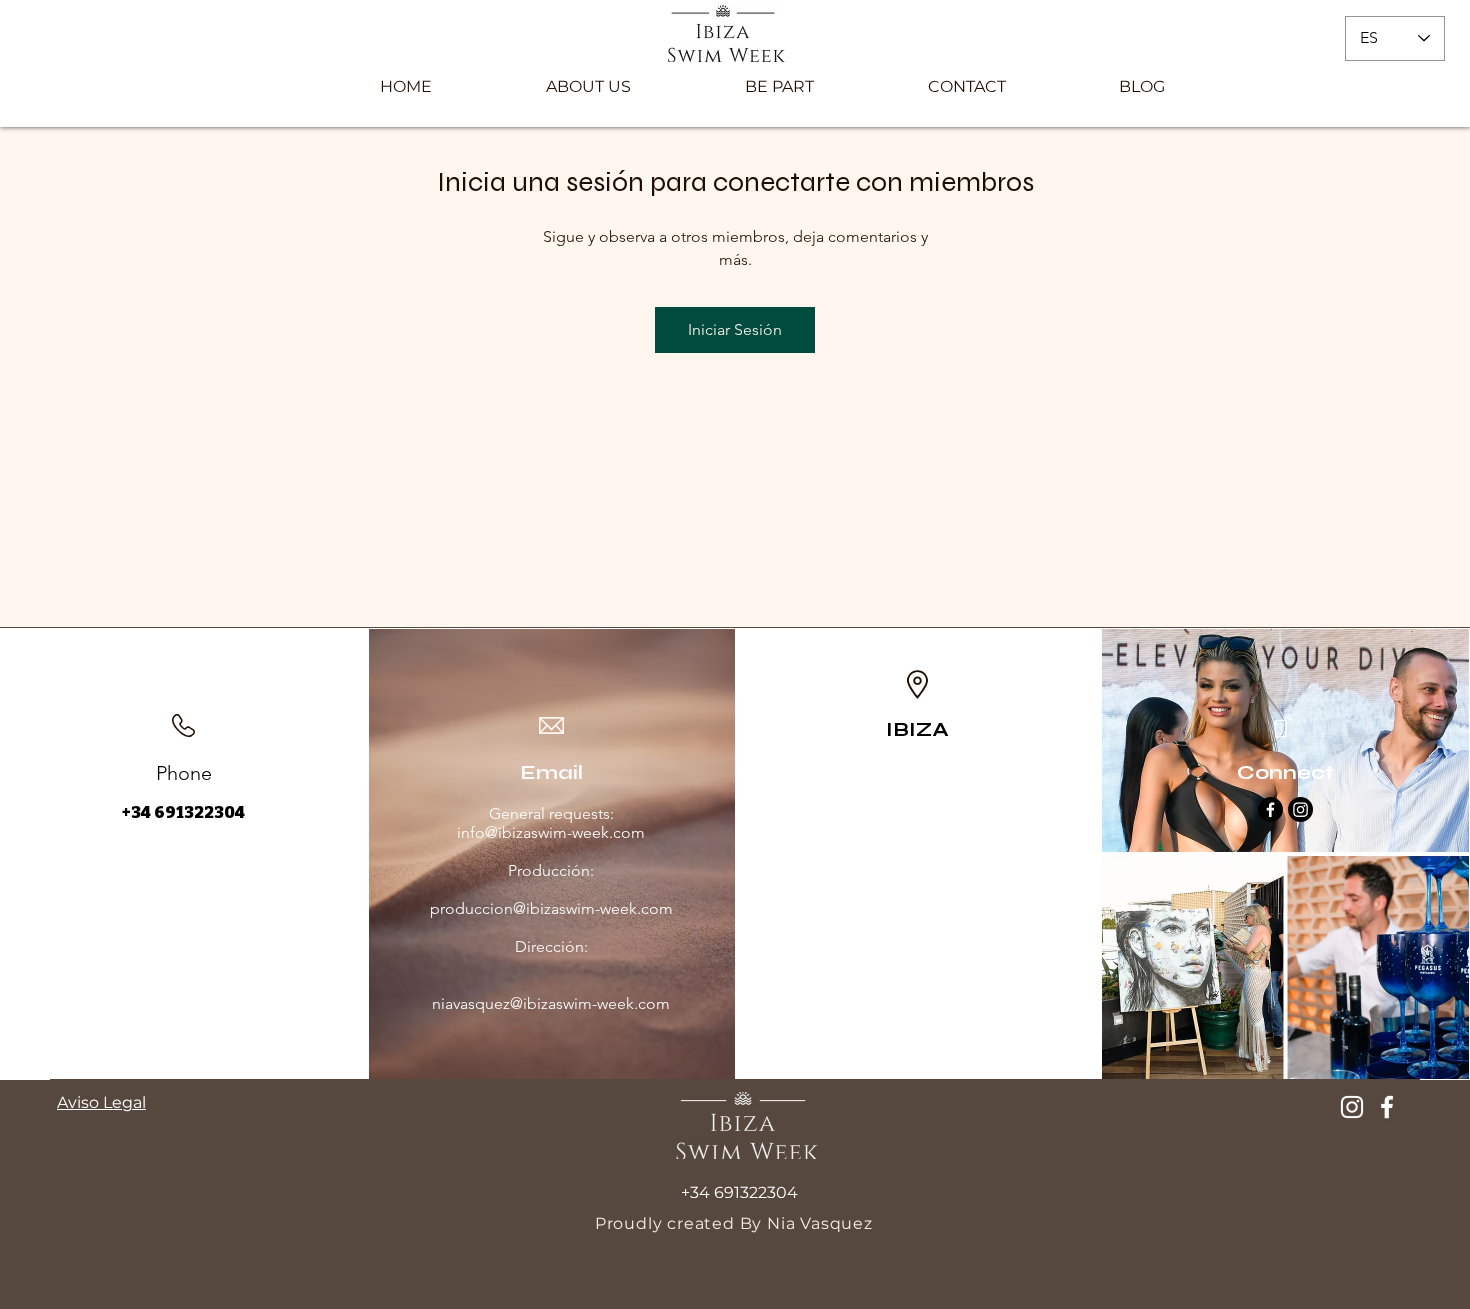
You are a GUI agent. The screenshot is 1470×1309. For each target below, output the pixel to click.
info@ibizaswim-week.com (551, 832)
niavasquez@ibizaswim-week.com (551, 1003)
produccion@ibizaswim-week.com (551, 908)
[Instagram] (1300, 809)
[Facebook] (1270, 809)
